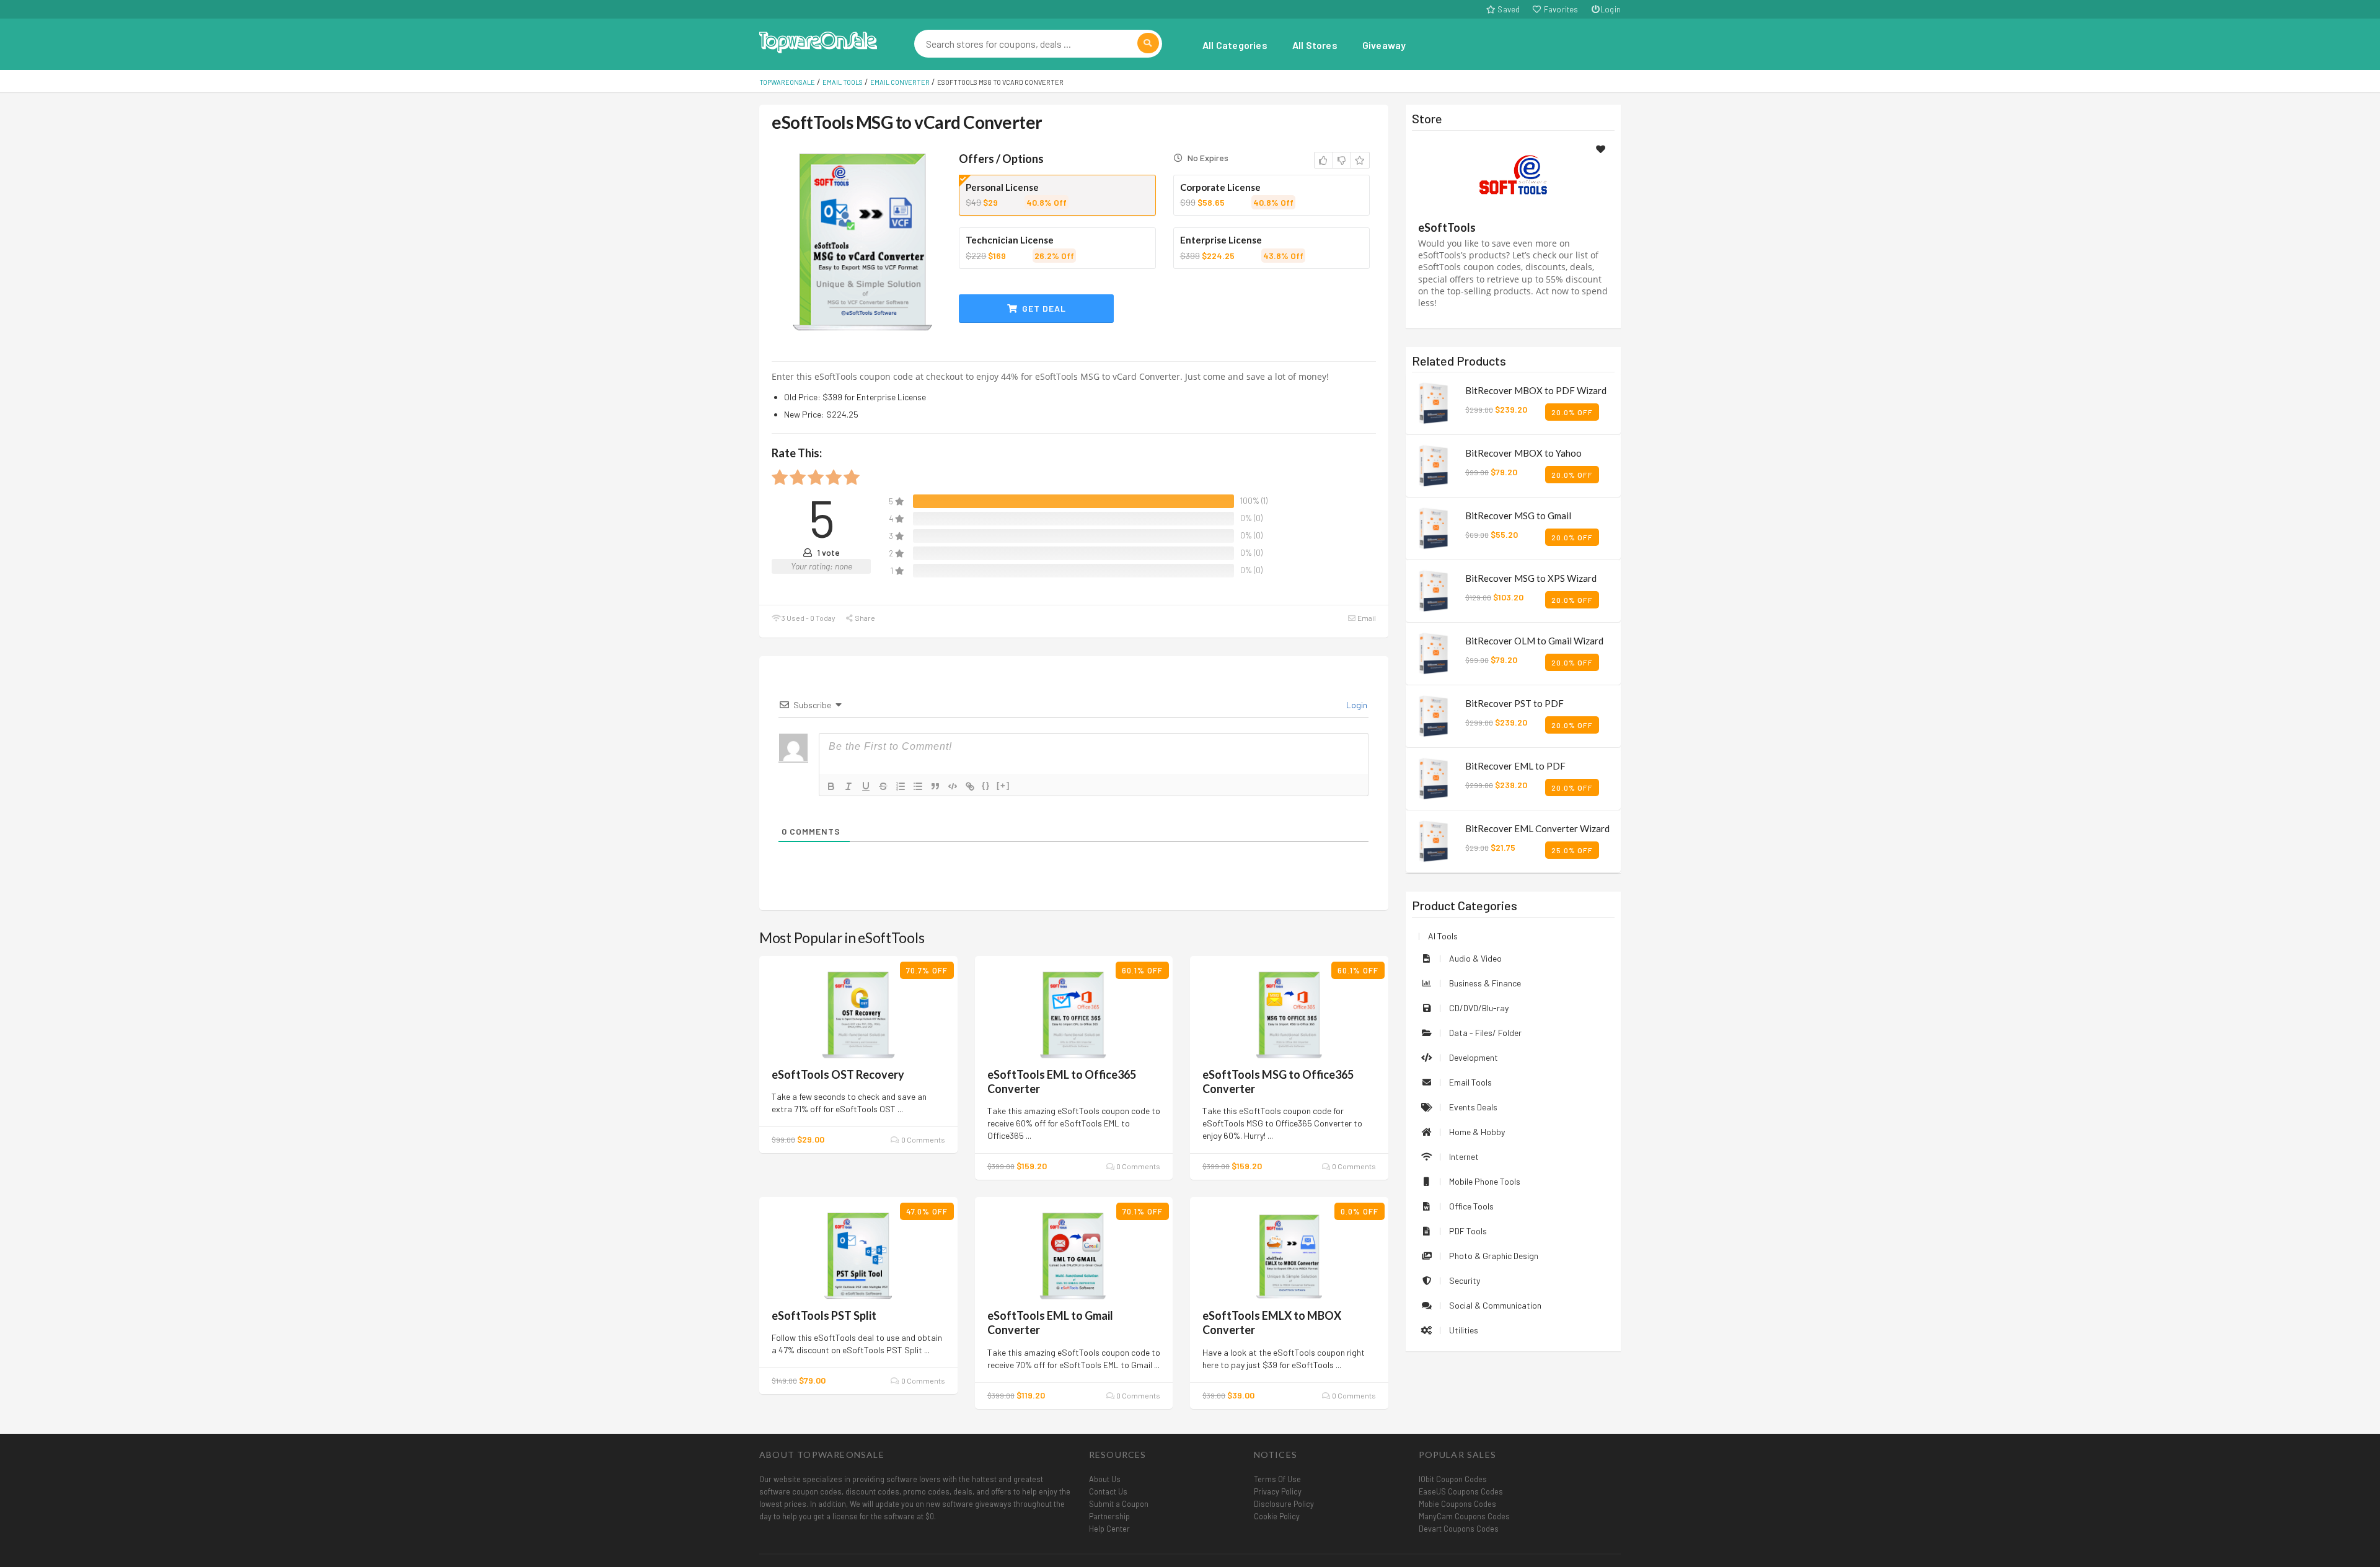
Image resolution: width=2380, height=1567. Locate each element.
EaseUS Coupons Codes (1461, 1491)
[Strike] (883, 786)
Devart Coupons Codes (1459, 1529)
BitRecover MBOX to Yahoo (1523, 453)
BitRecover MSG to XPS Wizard (1531, 578)
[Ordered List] (901, 786)
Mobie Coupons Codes (1457, 1504)
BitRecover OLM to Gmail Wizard (1534, 641)
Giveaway (1384, 45)
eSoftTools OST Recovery (838, 1074)
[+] (1003, 785)
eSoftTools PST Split (824, 1315)
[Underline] (866, 786)
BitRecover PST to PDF (1514, 703)
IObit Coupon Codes (1453, 1479)
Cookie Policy (1277, 1516)
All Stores (1315, 45)
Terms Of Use (1277, 1479)
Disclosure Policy (1284, 1504)
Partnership (1109, 1516)
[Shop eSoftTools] (1513, 178)
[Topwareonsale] (818, 41)
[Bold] (831, 786)
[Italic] (848, 786)
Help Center (1109, 1529)
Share (864, 618)
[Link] (970, 786)
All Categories (1235, 45)
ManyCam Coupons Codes (1464, 1516)
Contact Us (1108, 1491)
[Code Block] (953, 786)
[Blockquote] (935, 786)
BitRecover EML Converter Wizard (1537, 828)
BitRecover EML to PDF (1515, 766)
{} (986, 785)
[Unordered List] (918, 786)
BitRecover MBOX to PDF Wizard (1536, 390)
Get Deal (1043, 308)
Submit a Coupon (1119, 1504)
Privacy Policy (1278, 1491)
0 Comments (922, 1139)
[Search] (1148, 43)
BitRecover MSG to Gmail (1518, 516)
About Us (1105, 1479)
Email (1366, 618)
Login (1611, 9)
